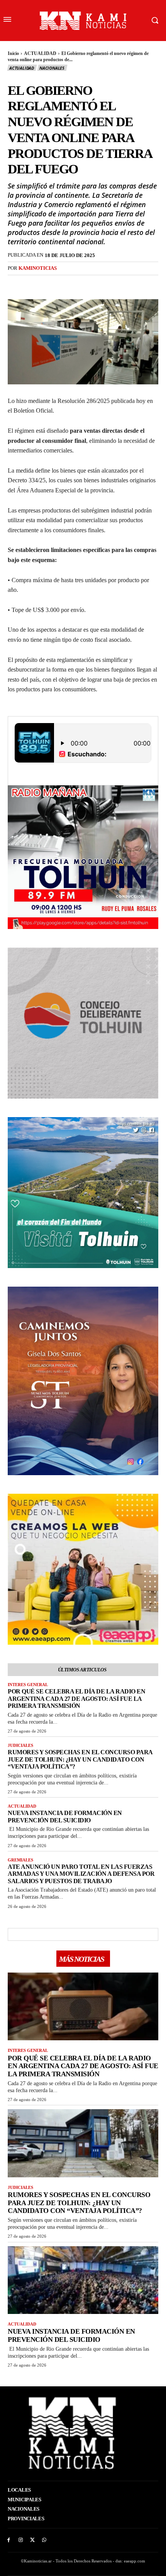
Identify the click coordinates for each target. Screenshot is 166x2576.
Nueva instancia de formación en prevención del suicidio (65, 1816)
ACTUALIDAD (40, 53)
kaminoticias (38, 268)
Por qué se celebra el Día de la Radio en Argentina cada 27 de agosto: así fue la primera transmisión (76, 1698)
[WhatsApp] (110, 284)
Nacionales (52, 68)
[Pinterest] (92, 284)
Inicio (13, 53)
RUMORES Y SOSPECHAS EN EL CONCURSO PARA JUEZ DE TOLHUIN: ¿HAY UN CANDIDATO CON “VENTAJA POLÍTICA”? (80, 1759)
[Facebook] (56, 284)
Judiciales (20, 1745)
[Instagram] (21, 2540)
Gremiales (20, 1860)
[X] (74, 284)
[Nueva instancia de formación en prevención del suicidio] (83, 2280)
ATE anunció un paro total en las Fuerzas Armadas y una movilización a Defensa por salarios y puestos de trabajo (81, 1874)
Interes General (28, 1685)
